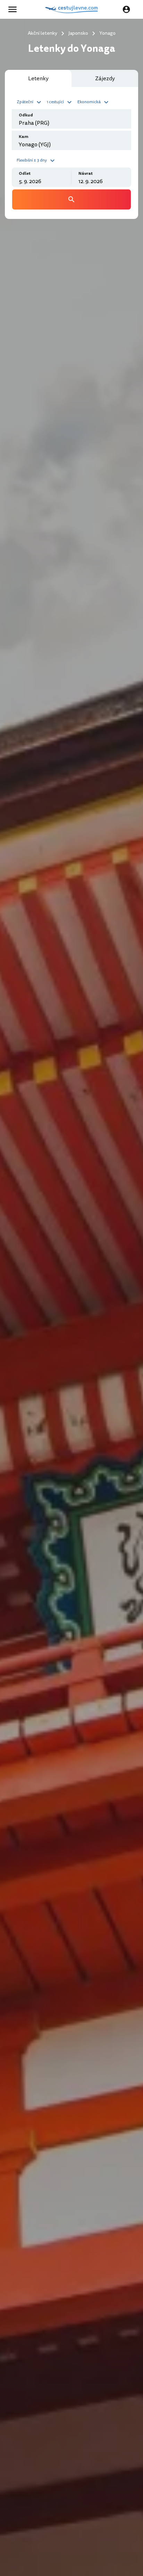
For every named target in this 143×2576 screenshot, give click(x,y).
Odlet (25, 174)
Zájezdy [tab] (105, 79)
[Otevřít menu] (15, 9)
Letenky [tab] (38, 79)
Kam (24, 137)
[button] (30, 101)
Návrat (86, 174)
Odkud (26, 115)
